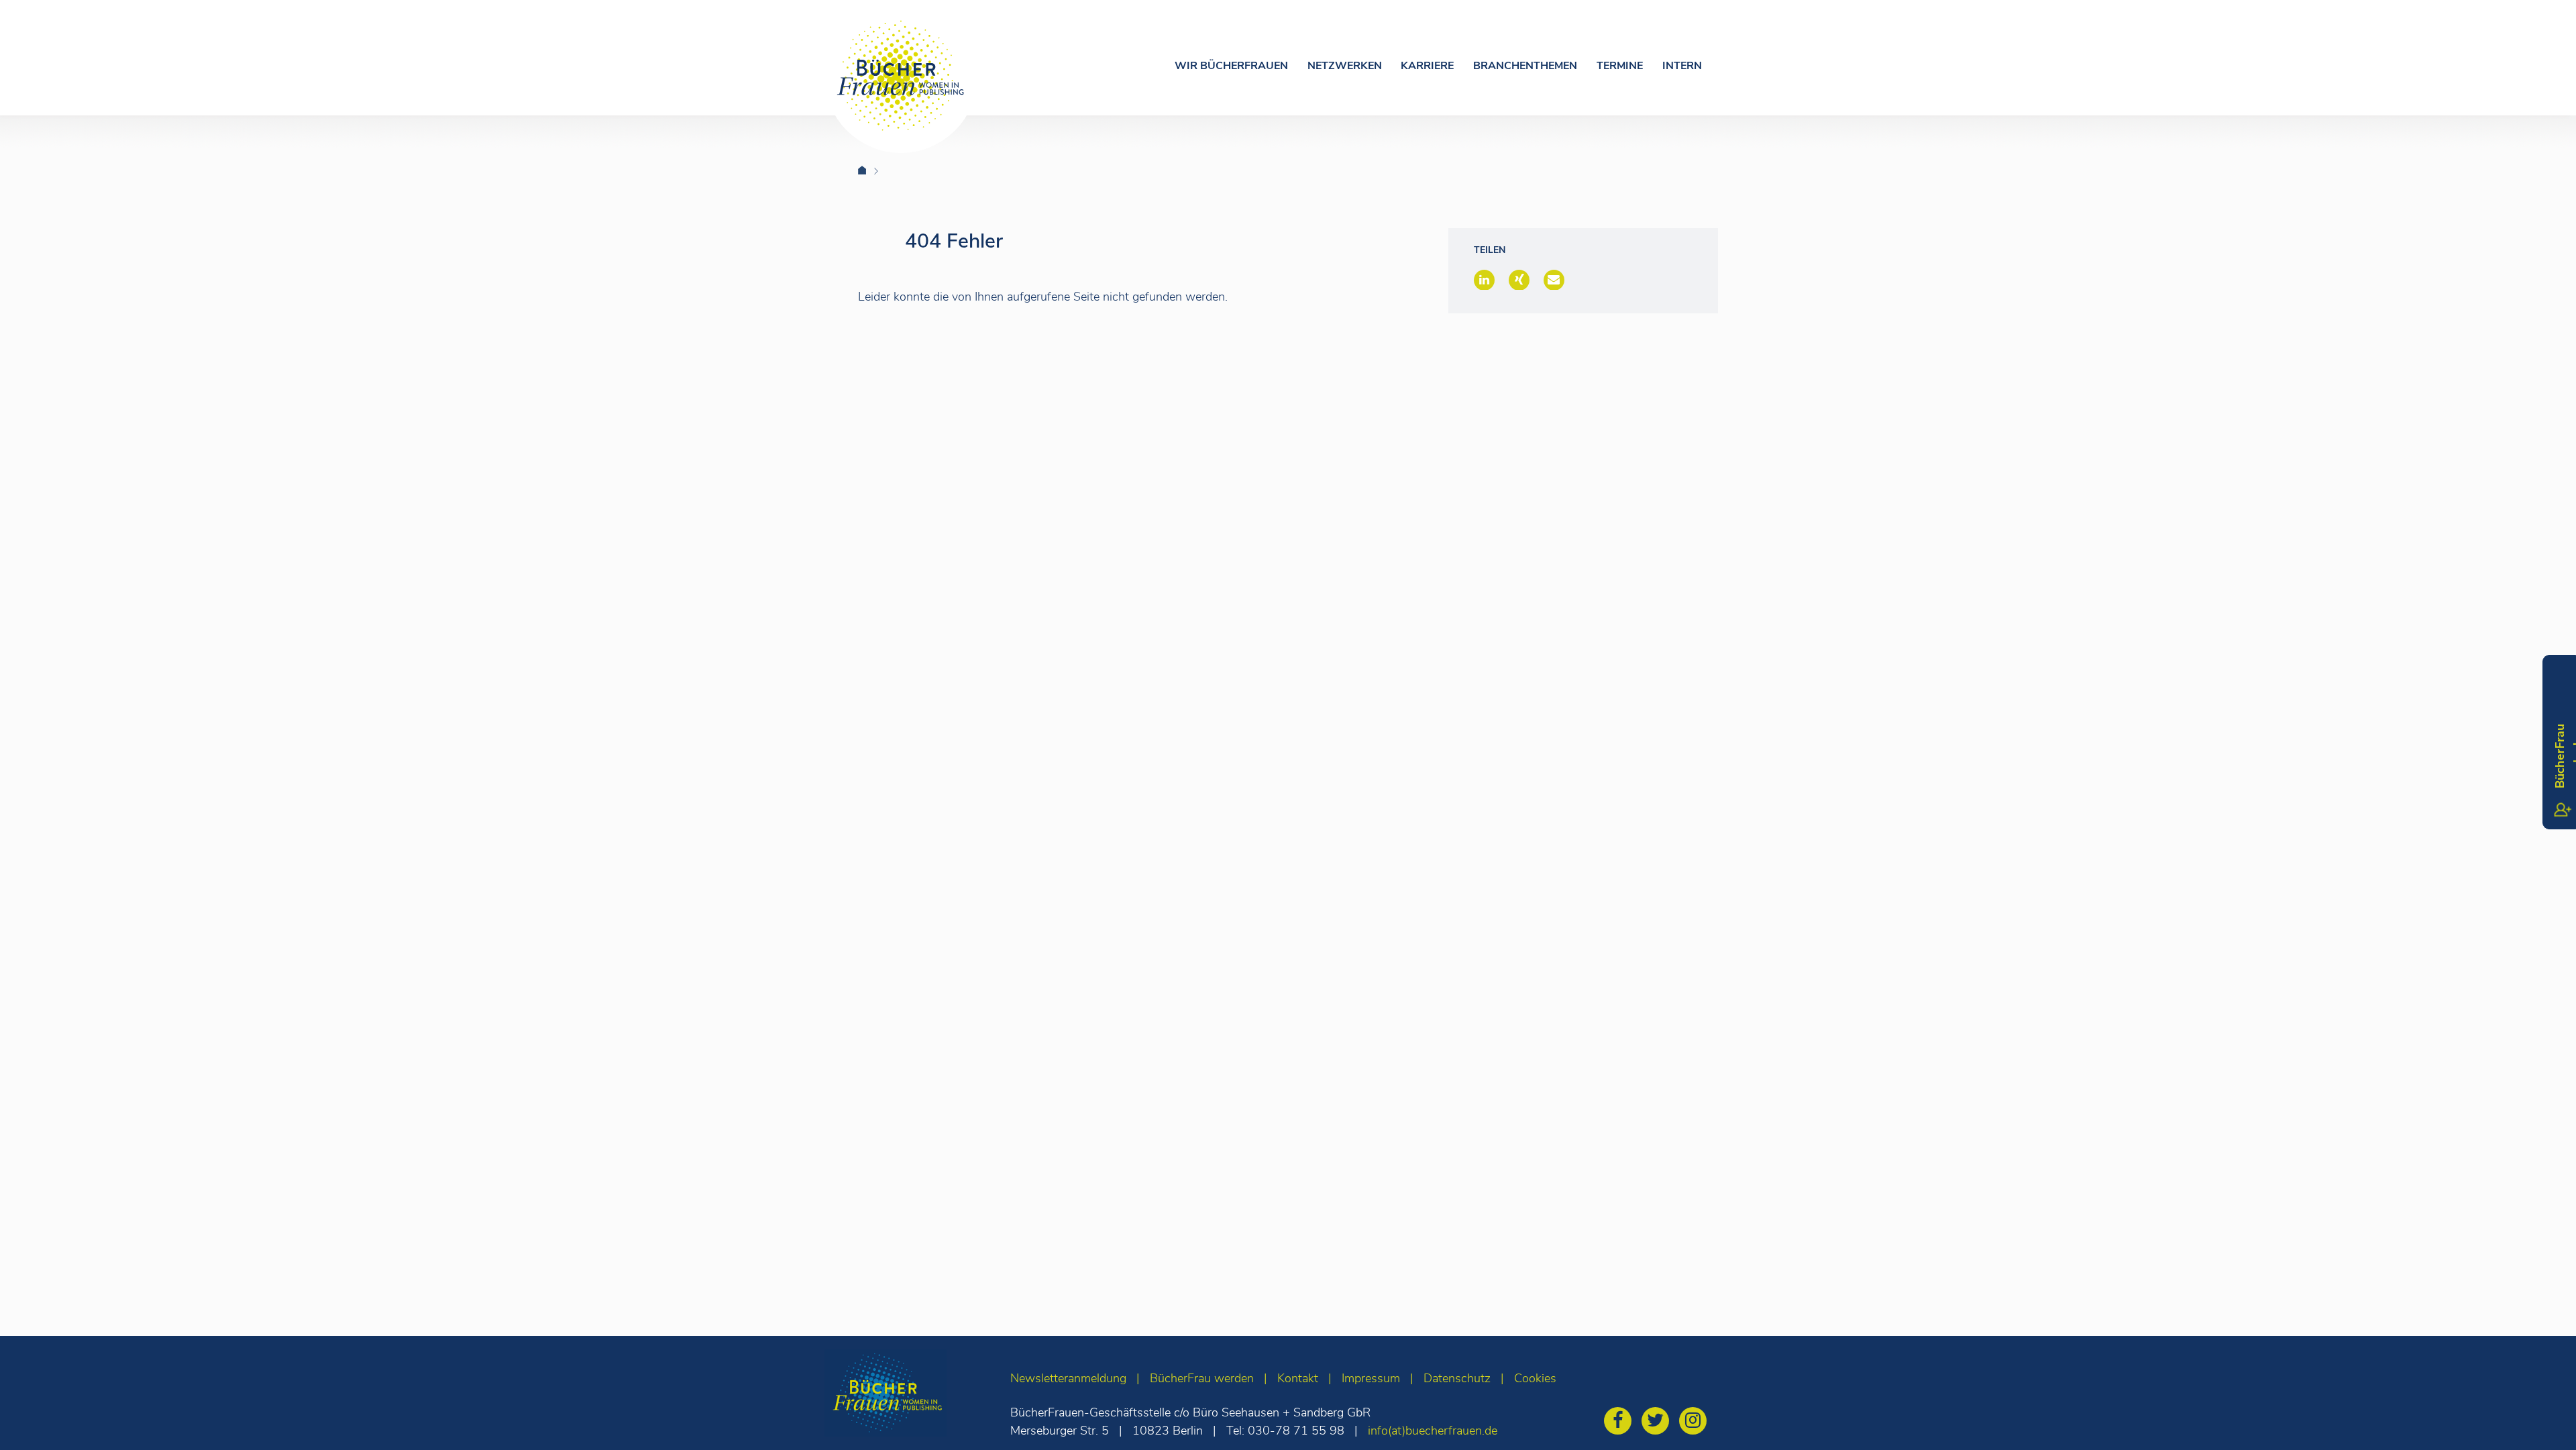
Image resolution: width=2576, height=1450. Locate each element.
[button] (1484, 280)
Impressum (1371, 1378)
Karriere (1427, 66)
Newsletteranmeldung (1068, 1378)
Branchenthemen (1525, 66)
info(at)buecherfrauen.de (1433, 1431)
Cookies (1535, 1378)
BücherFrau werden (1202, 1378)
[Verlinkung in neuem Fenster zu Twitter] (1659, 1422)
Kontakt (1298, 1378)
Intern (1682, 66)
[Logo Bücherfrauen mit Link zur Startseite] (901, 76)
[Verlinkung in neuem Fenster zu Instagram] (1696, 1422)
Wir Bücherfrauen (1231, 66)
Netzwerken (1345, 66)
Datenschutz (1457, 1378)
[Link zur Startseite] (870, 171)
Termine (1620, 66)
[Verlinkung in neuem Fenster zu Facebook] (1621, 1422)
